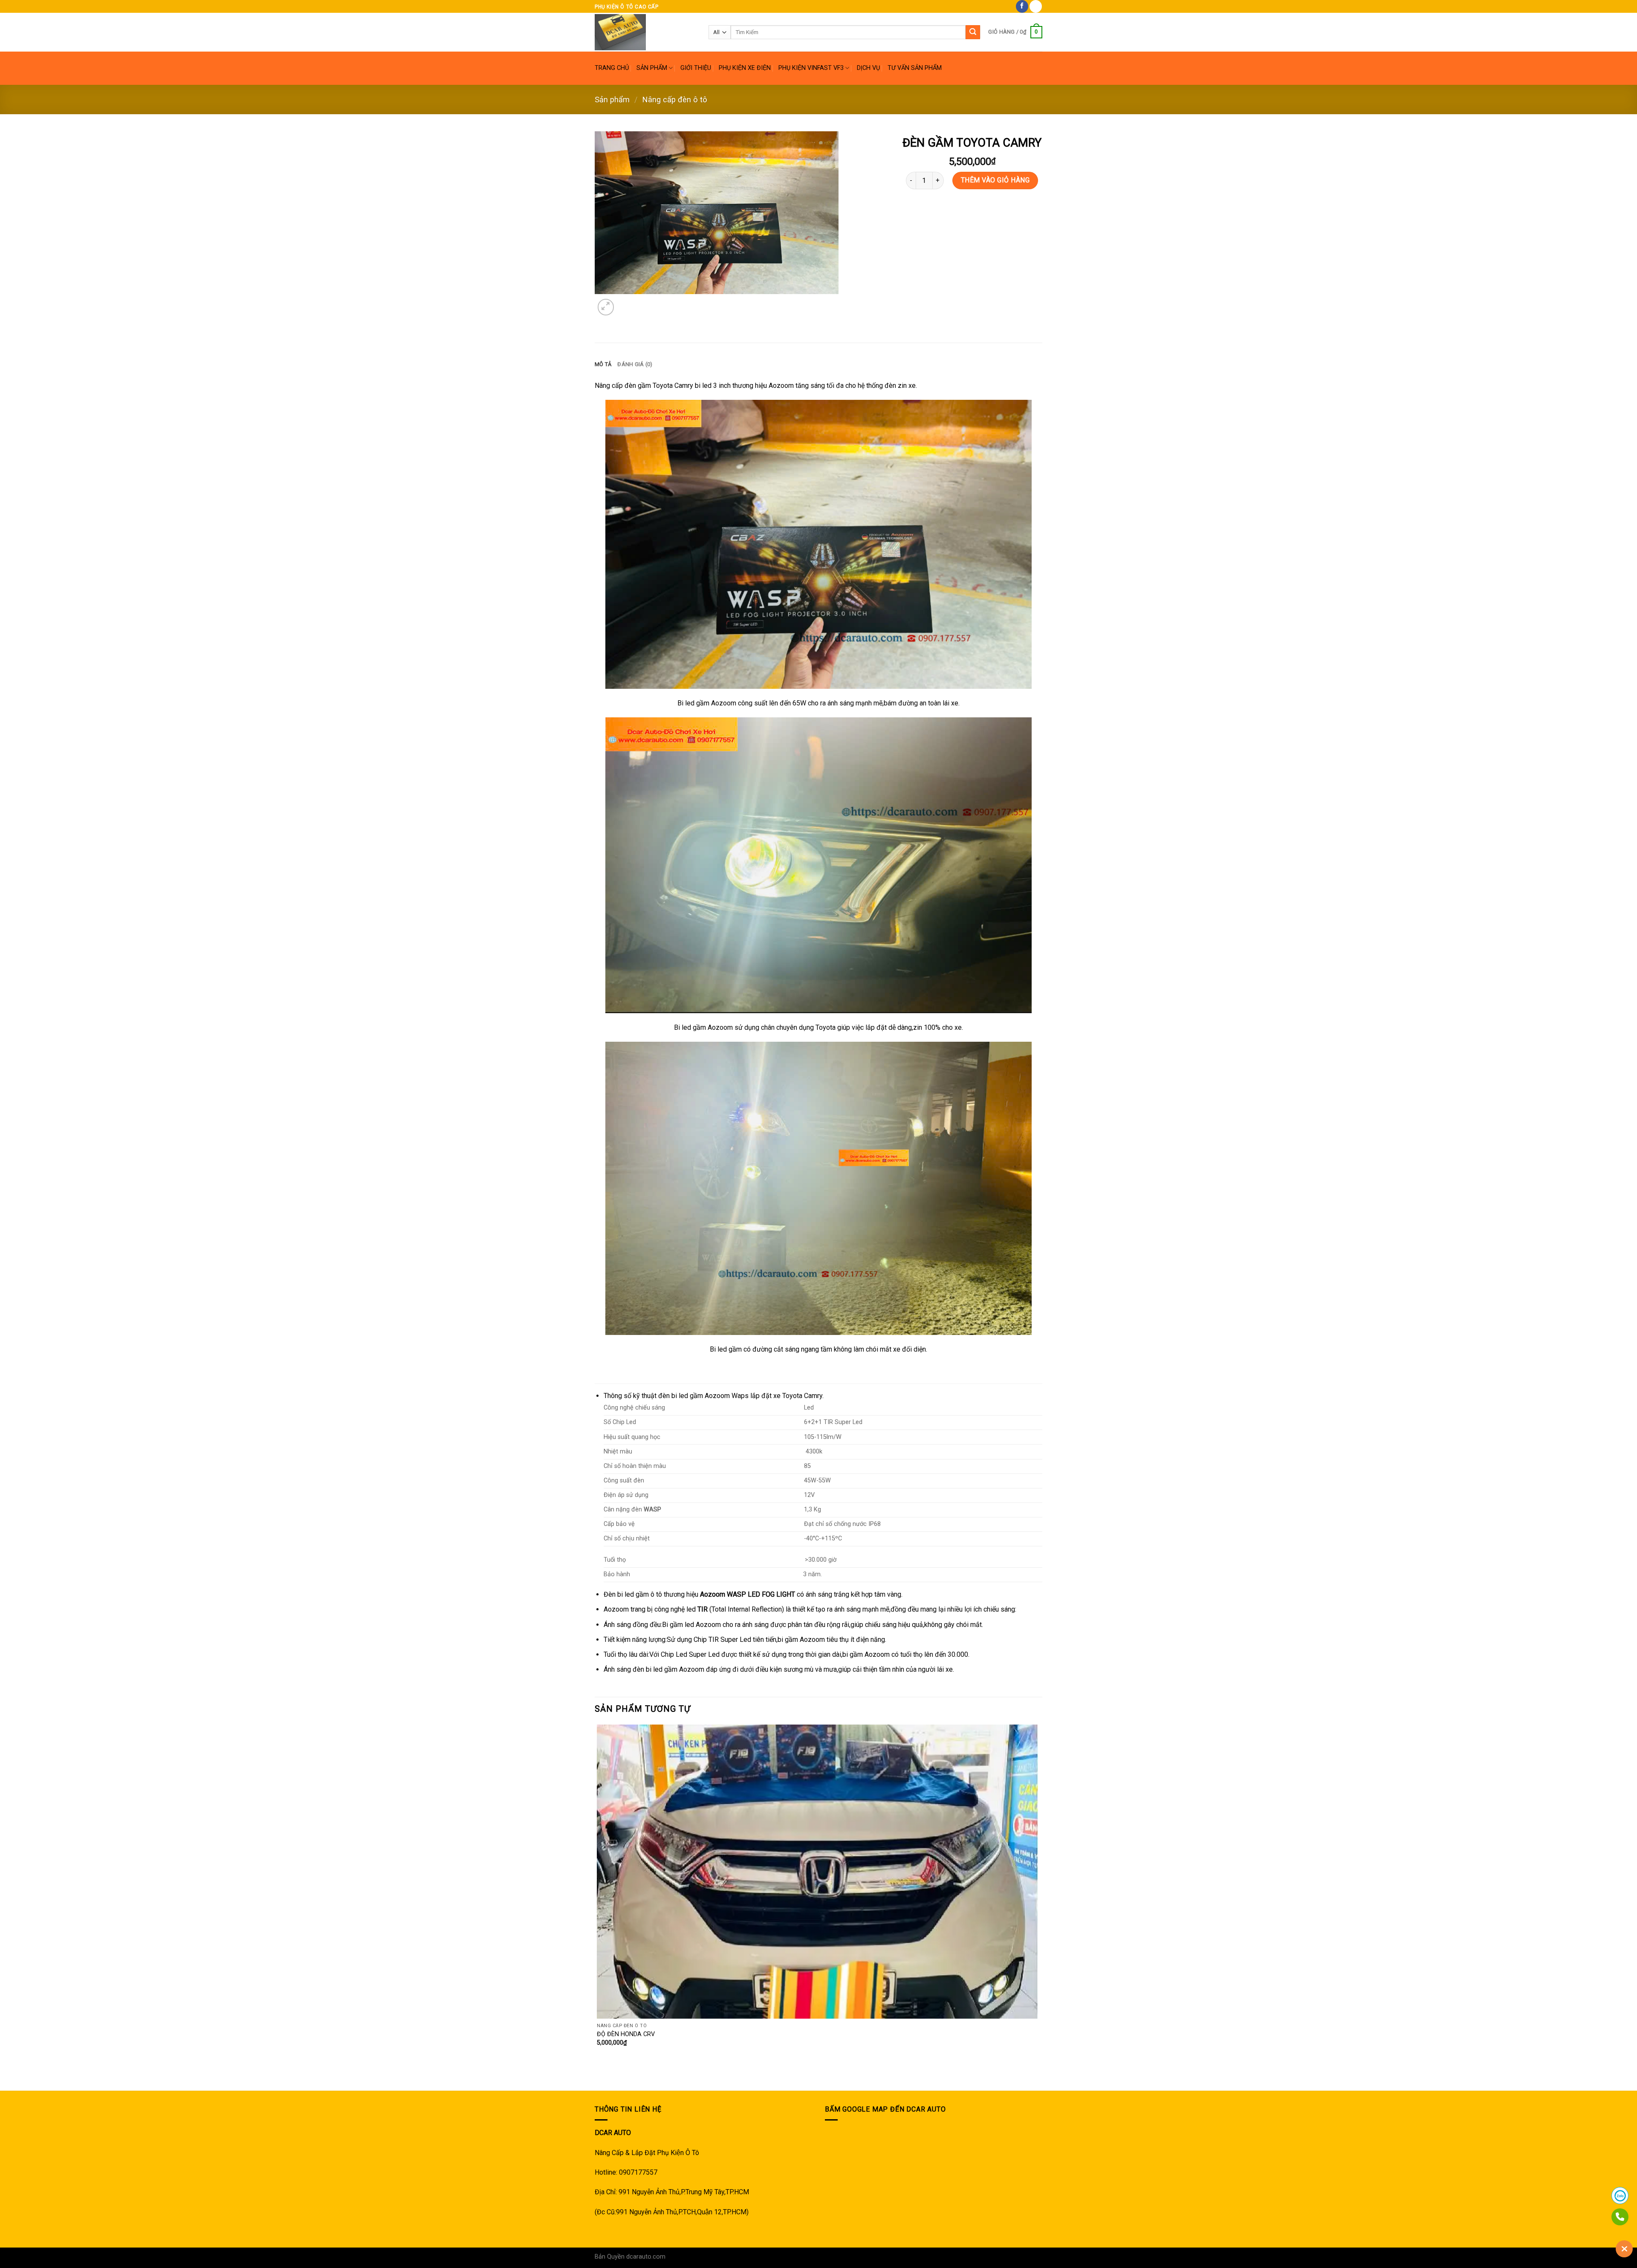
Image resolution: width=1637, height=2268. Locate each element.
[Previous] (599, 2076)
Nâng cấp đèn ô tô (675, 100)
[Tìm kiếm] (973, 32)
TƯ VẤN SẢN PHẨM (915, 68)
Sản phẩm (612, 100)
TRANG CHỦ (612, 68)
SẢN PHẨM (652, 68)
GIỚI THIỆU (696, 68)
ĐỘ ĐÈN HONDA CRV (626, 2034)
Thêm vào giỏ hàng (995, 180)
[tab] (603, 364)
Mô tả (603, 364)
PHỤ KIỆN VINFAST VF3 (811, 68)
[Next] (626, 302)
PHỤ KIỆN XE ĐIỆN (745, 68)
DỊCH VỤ (868, 68)
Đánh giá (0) (635, 364)
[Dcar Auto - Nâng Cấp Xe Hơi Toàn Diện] (645, 32)
